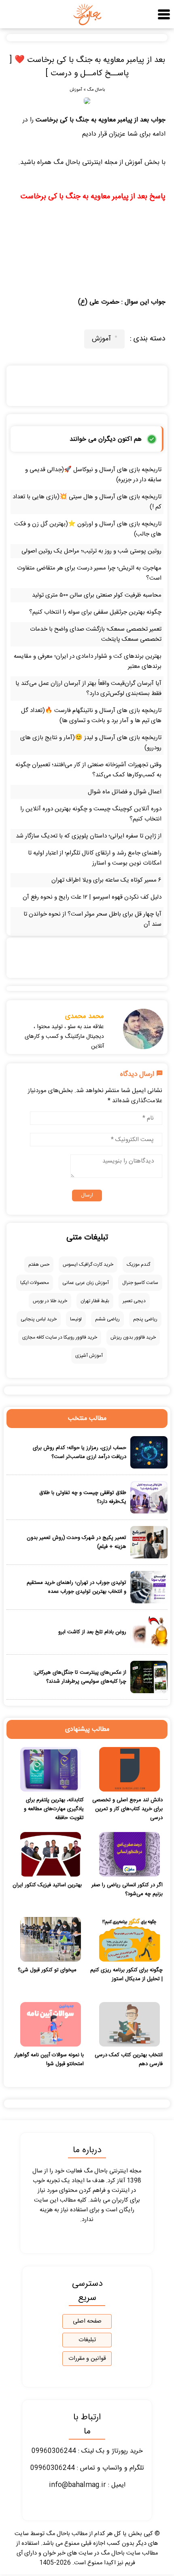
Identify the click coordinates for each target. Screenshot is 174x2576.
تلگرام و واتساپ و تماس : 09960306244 (87, 2468)
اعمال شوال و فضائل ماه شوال (125, 792)
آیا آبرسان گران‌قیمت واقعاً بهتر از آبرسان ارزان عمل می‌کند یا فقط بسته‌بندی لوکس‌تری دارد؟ (88, 689)
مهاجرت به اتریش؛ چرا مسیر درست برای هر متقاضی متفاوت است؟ (89, 573)
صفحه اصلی (87, 2321)
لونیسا (76, 1319)
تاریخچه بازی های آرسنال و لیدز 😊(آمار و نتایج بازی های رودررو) (91, 743)
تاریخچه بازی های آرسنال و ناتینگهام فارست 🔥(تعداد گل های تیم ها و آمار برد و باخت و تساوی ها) (91, 716)
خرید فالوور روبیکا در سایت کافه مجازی (60, 1337)
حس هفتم (39, 1265)
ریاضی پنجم (145, 1319)
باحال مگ (96, 90)
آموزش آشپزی (89, 1356)
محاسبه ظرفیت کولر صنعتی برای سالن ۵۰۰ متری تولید (97, 595)
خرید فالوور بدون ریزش (133, 1337)
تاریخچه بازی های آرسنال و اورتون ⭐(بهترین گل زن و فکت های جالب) (88, 529)
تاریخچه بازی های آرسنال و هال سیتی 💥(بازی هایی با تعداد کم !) (87, 502)
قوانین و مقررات (87, 2359)
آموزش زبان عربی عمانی (86, 1283)
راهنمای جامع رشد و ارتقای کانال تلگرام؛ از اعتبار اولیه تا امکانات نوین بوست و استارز (95, 858)
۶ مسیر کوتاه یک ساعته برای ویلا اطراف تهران (106, 880)
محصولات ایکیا (35, 1283)
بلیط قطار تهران (95, 1301)
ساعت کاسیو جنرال (140, 1283)
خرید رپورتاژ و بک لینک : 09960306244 (87, 2451)
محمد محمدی (85, 1016)
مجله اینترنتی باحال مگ (85, 163)
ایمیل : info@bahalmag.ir (87, 2485)
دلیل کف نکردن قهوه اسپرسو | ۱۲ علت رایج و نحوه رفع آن (92, 897)
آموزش (76, 90)
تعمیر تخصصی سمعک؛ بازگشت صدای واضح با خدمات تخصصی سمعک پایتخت (96, 634)
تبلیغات (87, 2340)
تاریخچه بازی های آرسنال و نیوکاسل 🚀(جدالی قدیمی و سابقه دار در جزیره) (93, 475)
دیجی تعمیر (134, 1301)
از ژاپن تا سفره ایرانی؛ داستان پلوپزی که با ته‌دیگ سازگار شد (89, 836)
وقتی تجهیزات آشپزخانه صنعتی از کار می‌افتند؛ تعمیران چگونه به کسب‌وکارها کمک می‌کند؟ (88, 770)
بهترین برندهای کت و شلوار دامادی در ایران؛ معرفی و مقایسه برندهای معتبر (88, 661)
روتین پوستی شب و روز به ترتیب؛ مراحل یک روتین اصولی (91, 551)
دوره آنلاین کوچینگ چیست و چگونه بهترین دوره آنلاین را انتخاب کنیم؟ (91, 814)
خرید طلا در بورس (50, 1301)
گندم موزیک (138, 1265)
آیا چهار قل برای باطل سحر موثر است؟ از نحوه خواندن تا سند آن (92, 919)
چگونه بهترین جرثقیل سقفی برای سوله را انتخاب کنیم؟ (95, 612)
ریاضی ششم (107, 1319)
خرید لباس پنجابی (39, 1319)
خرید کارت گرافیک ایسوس (88, 1265)
